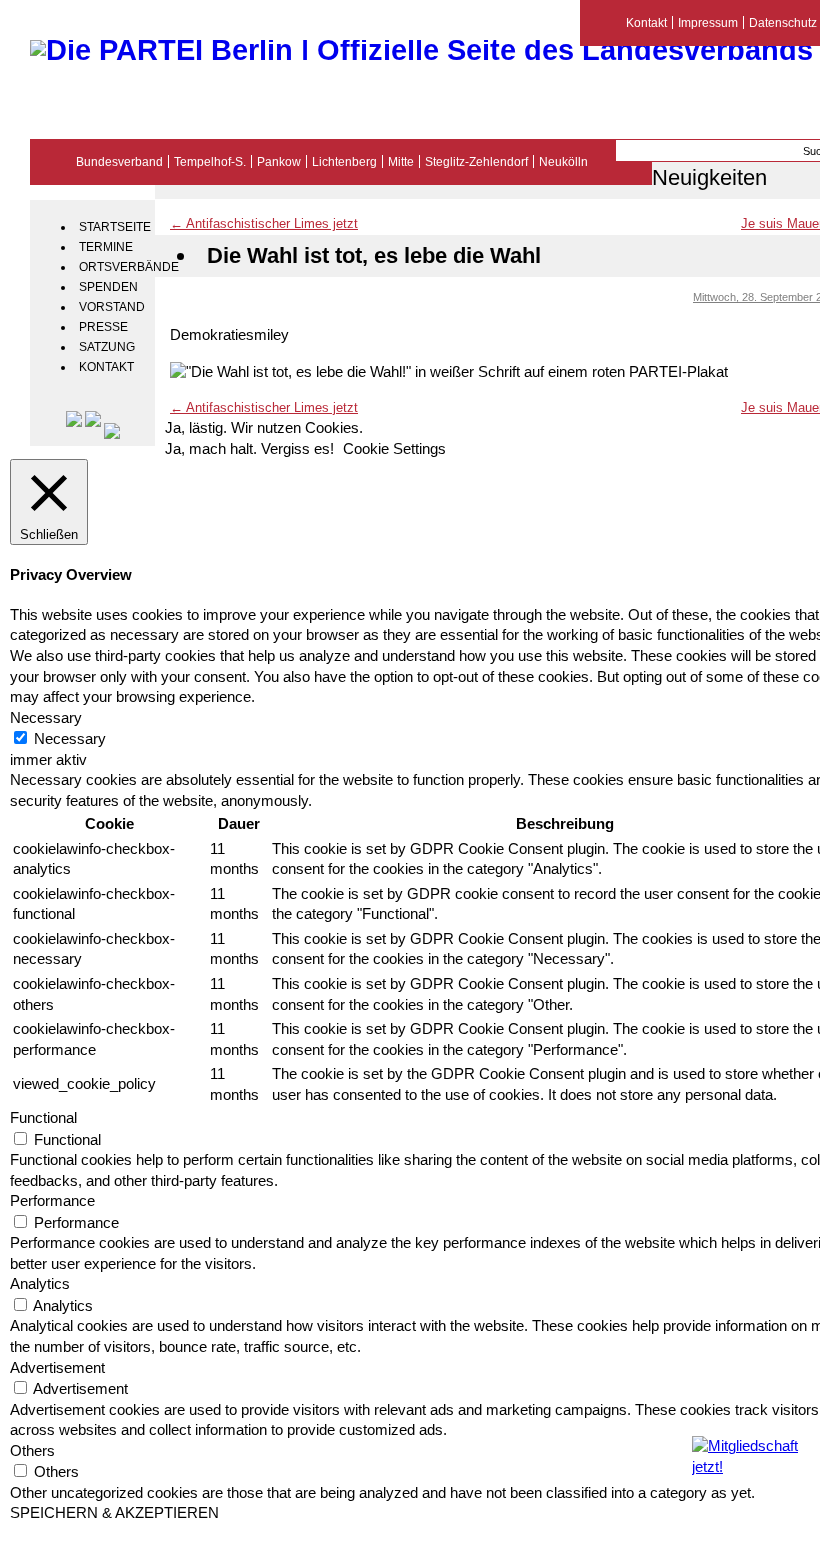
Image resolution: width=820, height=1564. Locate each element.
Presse (103, 327)
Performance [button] (52, 1201)
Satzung (107, 347)
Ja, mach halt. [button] (211, 449)
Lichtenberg (344, 161)
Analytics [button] (40, 1284)
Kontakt (106, 367)
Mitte (401, 161)
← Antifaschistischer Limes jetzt (264, 223)
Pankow (279, 161)
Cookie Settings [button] (394, 449)
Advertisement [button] (57, 1368)
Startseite (114, 227)
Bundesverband (119, 161)
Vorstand (112, 307)
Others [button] (32, 1451)
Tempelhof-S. (210, 161)
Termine (106, 247)
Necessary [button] (46, 718)
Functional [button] (43, 1118)
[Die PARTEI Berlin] (421, 49)
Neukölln (563, 161)
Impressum (708, 22)
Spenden (108, 287)
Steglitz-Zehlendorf (476, 161)
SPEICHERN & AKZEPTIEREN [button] (114, 1513)
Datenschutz (783, 22)
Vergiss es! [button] (297, 449)
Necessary (70, 739)
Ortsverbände (114, 267)
